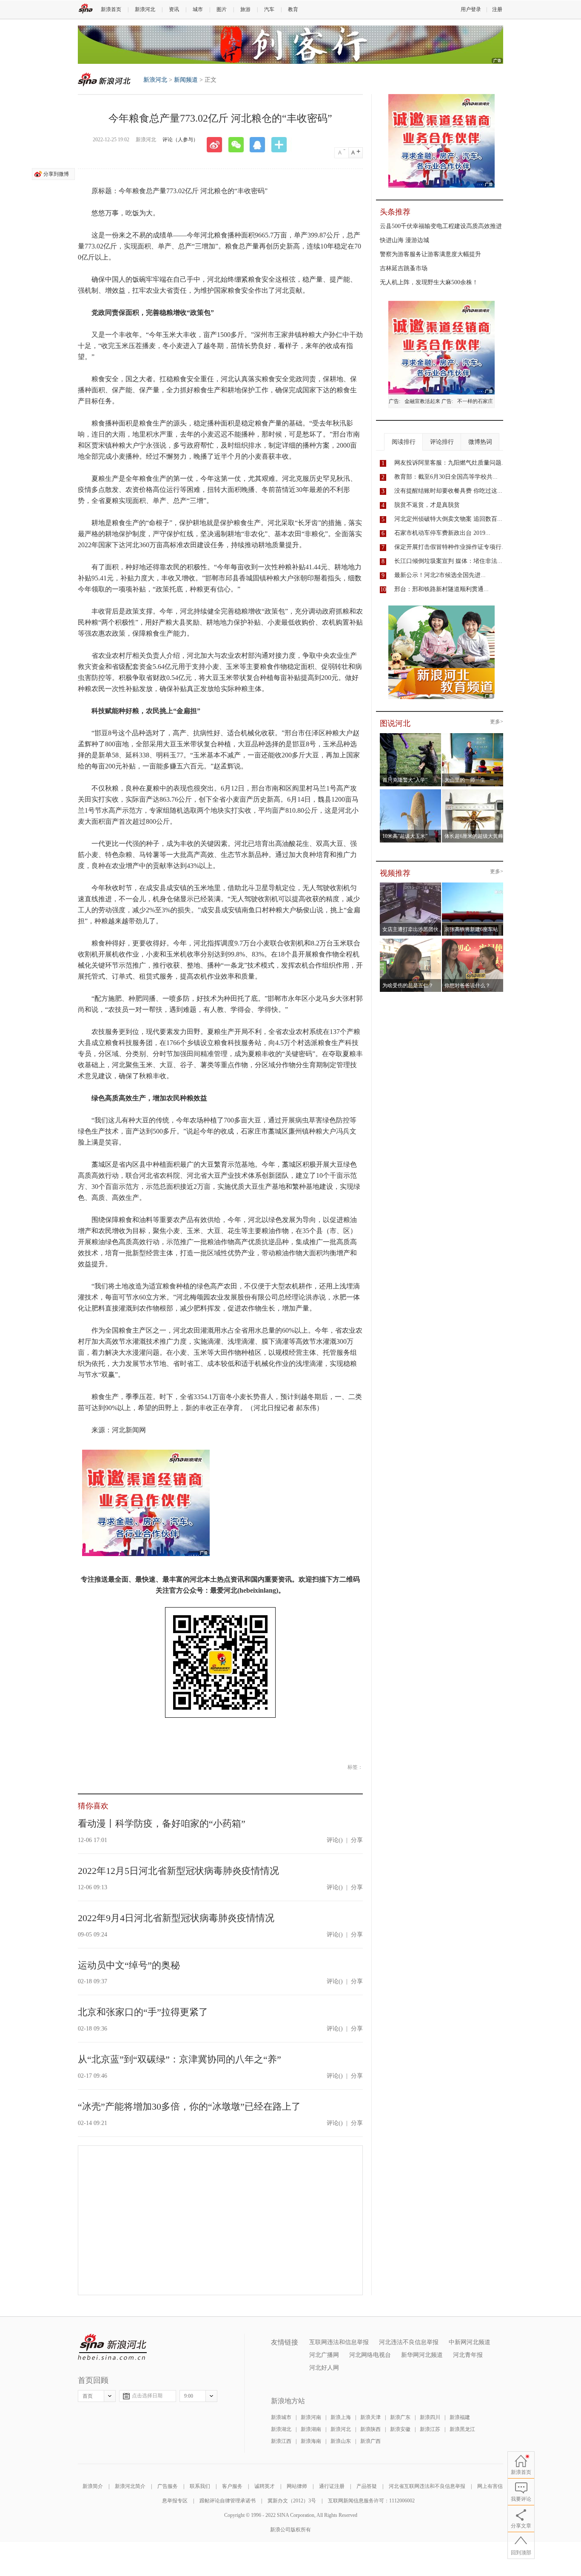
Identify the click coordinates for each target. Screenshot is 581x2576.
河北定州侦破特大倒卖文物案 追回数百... (448, 519)
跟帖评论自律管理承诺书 (228, 2501)
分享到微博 (56, 174)
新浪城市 (281, 2417)
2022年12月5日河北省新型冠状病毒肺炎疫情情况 (178, 1871)
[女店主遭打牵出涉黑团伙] (411, 885)
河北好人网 (324, 2368)
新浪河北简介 (130, 2486)
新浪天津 (370, 2417)
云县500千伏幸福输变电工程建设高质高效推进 (441, 226)
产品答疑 (367, 2486)
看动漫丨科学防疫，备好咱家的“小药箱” (162, 1823)
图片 (222, 9)
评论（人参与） (180, 140)
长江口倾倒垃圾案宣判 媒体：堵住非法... (448, 561)
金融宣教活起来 (422, 401)
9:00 (189, 2396)
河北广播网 (324, 2355)
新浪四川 (430, 2417)
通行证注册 (332, 2486)
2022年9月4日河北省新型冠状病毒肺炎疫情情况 (176, 1918)
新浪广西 (370, 2441)
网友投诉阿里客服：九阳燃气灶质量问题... (450, 463)
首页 (88, 2396)
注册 (497, 9)
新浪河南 (311, 2417)
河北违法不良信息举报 (409, 2342)
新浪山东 (341, 2441)
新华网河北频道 (422, 2355)
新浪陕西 (370, 2429)
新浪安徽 (400, 2429)
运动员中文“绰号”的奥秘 (129, 1965)
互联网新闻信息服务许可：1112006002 (371, 2501)
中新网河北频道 (470, 2342)
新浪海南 (311, 2441)
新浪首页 (111, 9)
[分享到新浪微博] (217, 145)
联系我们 (200, 2486)
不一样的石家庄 (475, 401)
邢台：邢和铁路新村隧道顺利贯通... (441, 589)
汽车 (269, 9)
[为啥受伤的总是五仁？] (411, 941)
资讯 (174, 9)
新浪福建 (460, 2417)
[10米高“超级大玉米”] (411, 792)
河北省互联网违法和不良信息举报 (427, 2486)
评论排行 (442, 442)
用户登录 (471, 9)
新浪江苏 (430, 2429)
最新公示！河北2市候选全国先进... (440, 575)
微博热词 (480, 442)
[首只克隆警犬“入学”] (411, 736)
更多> (497, 722)
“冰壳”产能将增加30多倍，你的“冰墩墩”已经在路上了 (189, 2106)
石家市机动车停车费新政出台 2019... (442, 533)
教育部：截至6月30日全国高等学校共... (446, 477)
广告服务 (168, 2486)
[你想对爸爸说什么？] (473, 941)
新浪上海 (341, 2417)
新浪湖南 (311, 2429)
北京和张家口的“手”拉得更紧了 (143, 2012)
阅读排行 (404, 442)
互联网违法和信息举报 (339, 2342)
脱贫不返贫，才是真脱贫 (427, 505)
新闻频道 (186, 80)
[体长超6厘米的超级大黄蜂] (473, 792)
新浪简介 (93, 2486)
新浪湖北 (281, 2429)
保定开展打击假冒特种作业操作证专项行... (450, 547)
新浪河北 (145, 9)
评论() (335, 1840)
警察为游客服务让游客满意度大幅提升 (430, 254)
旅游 (245, 9)
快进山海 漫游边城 (404, 240)
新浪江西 (281, 2441)
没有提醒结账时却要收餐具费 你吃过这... (448, 491)
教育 (293, 9)
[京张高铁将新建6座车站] (473, 885)
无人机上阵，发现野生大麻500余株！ (429, 282)
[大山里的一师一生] (473, 736)
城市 (198, 9)
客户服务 (232, 2486)
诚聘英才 (265, 2486)
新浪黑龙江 (462, 2429)
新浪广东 (400, 2417)
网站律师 (297, 2486)
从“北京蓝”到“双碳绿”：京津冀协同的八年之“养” (179, 2059)
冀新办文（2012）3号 (292, 2501)
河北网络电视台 (370, 2355)
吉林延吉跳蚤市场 (404, 268)
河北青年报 (468, 2355)
